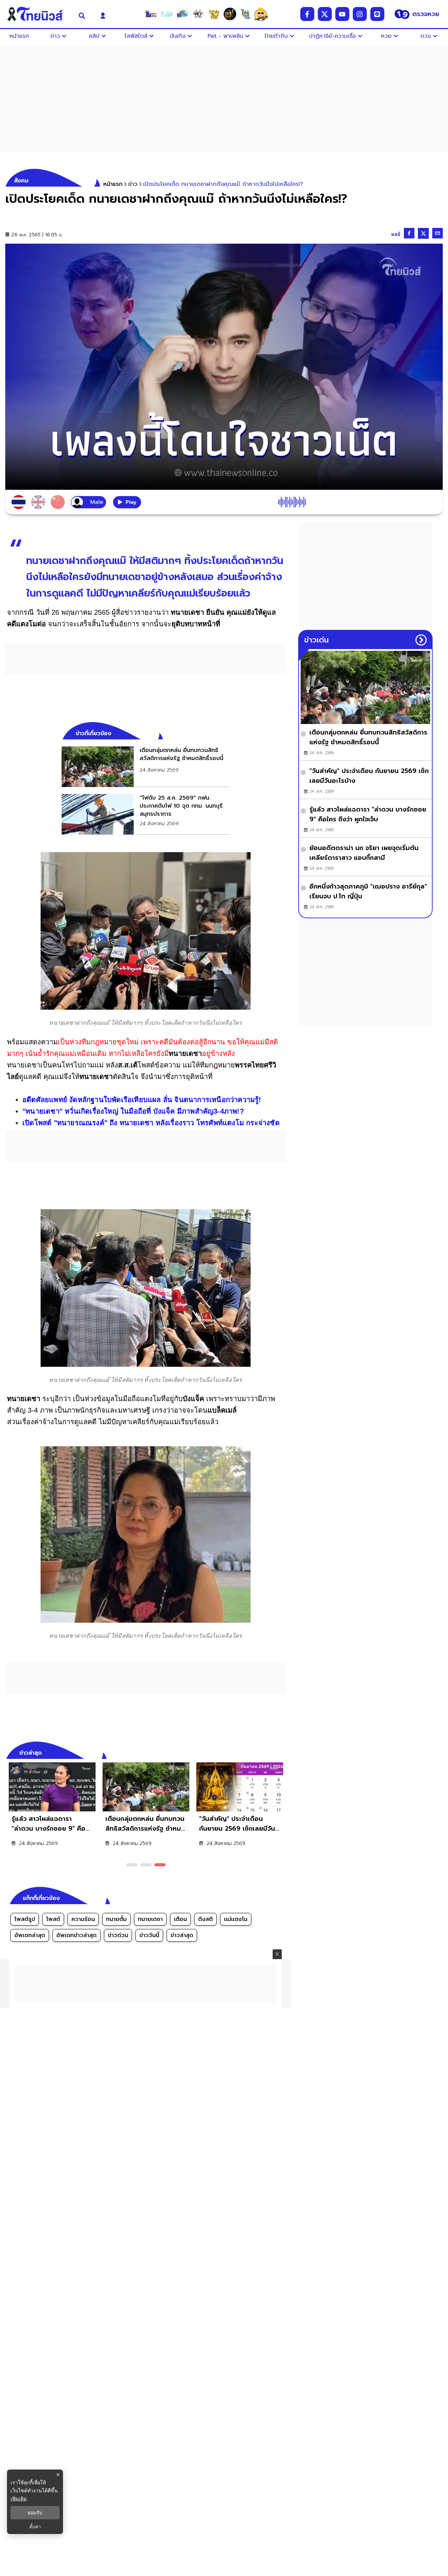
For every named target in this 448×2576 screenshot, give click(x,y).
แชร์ (396, 234)
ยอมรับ (35, 2513)
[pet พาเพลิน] (198, 14)
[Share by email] (437, 233)
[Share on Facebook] (409, 233)
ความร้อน (83, 1919)
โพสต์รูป (25, 1919)
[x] (325, 14)
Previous (270, 1752)
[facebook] (307, 14)
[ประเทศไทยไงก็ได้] (261, 14)
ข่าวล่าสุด (182, 1935)
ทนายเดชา (150, 1919)
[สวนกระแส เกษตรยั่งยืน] (245, 14)
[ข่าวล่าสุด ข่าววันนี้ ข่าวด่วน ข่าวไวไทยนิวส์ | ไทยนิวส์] (38, 14)
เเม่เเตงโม (236, 1919)
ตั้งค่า (35, 2527)
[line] (377, 14)
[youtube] (342, 14)
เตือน (180, 1919)
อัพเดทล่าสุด (30, 1935)
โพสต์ (53, 1919)
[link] (146, 767)
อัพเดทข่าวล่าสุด (76, 1935)
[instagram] (360, 14)
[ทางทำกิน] (214, 14)
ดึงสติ (205, 1919)
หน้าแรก (113, 184)
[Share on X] (423, 233)
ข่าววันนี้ (149, 1935)
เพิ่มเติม (19, 2498)
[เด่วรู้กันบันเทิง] (182, 14)
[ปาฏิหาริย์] (230, 14)
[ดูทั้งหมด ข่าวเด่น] (421, 640)
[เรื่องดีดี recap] (167, 14)
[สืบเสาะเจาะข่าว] (151, 14)
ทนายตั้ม (116, 1919)
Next (282, 1752)
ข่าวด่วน (118, 1935)
